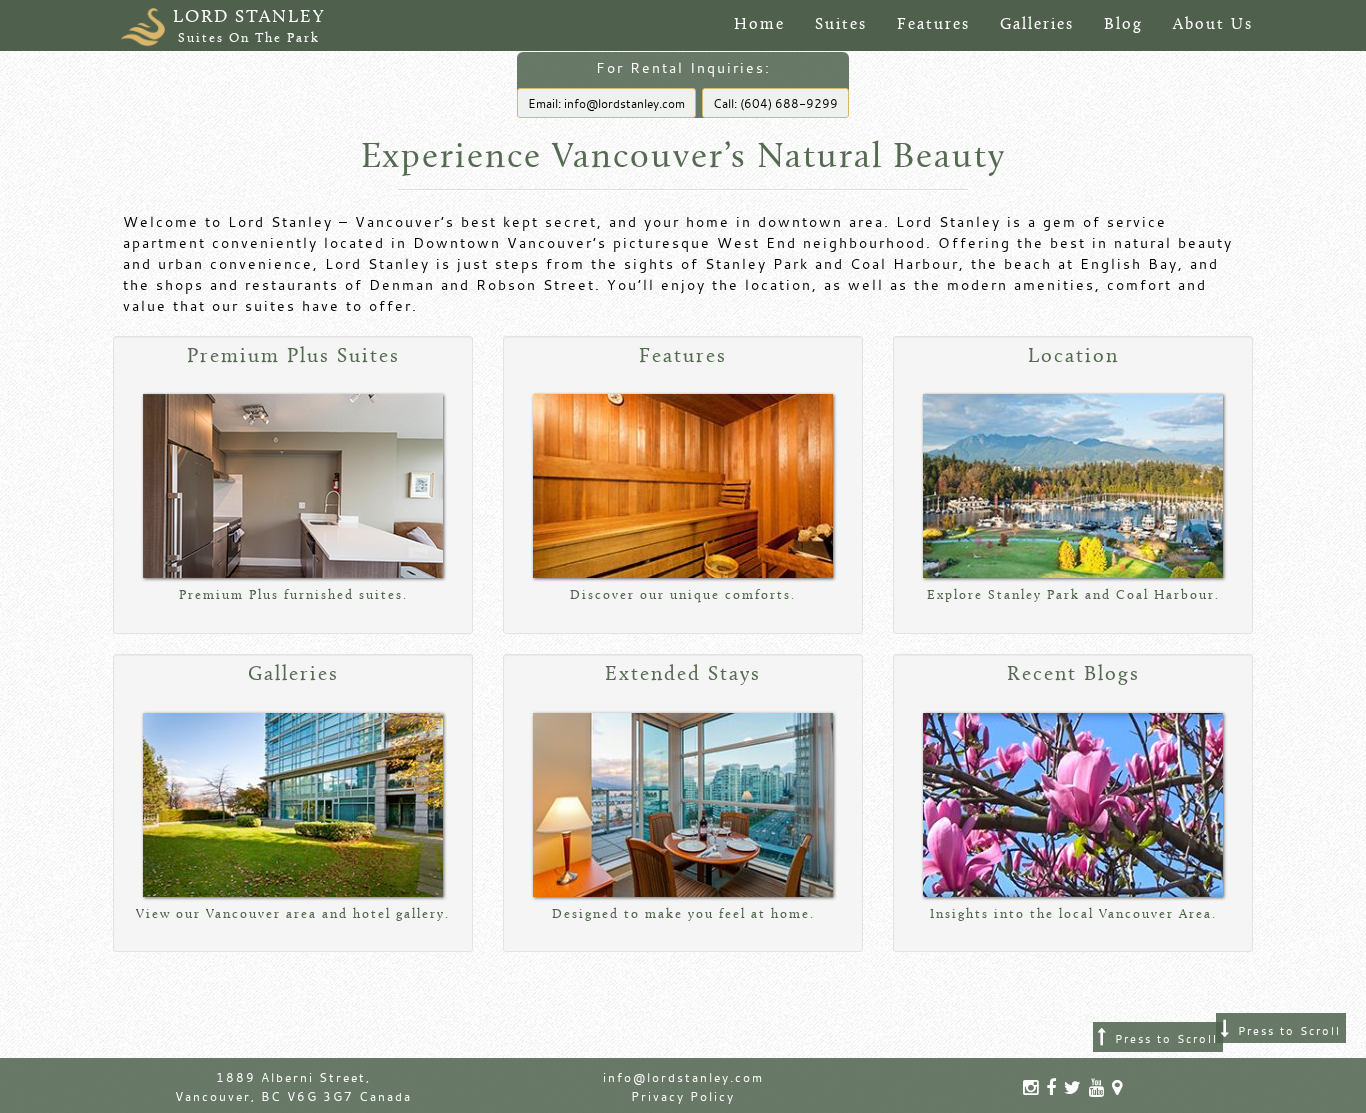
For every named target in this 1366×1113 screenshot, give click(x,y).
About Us (1213, 25)
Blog (1123, 25)
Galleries (1037, 25)
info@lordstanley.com (683, 1077)
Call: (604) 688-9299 (775, 103)
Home (759, 25)
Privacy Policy (683, 1096)
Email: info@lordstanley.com (606, 103)
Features (933, 25)
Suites (841, 25)
